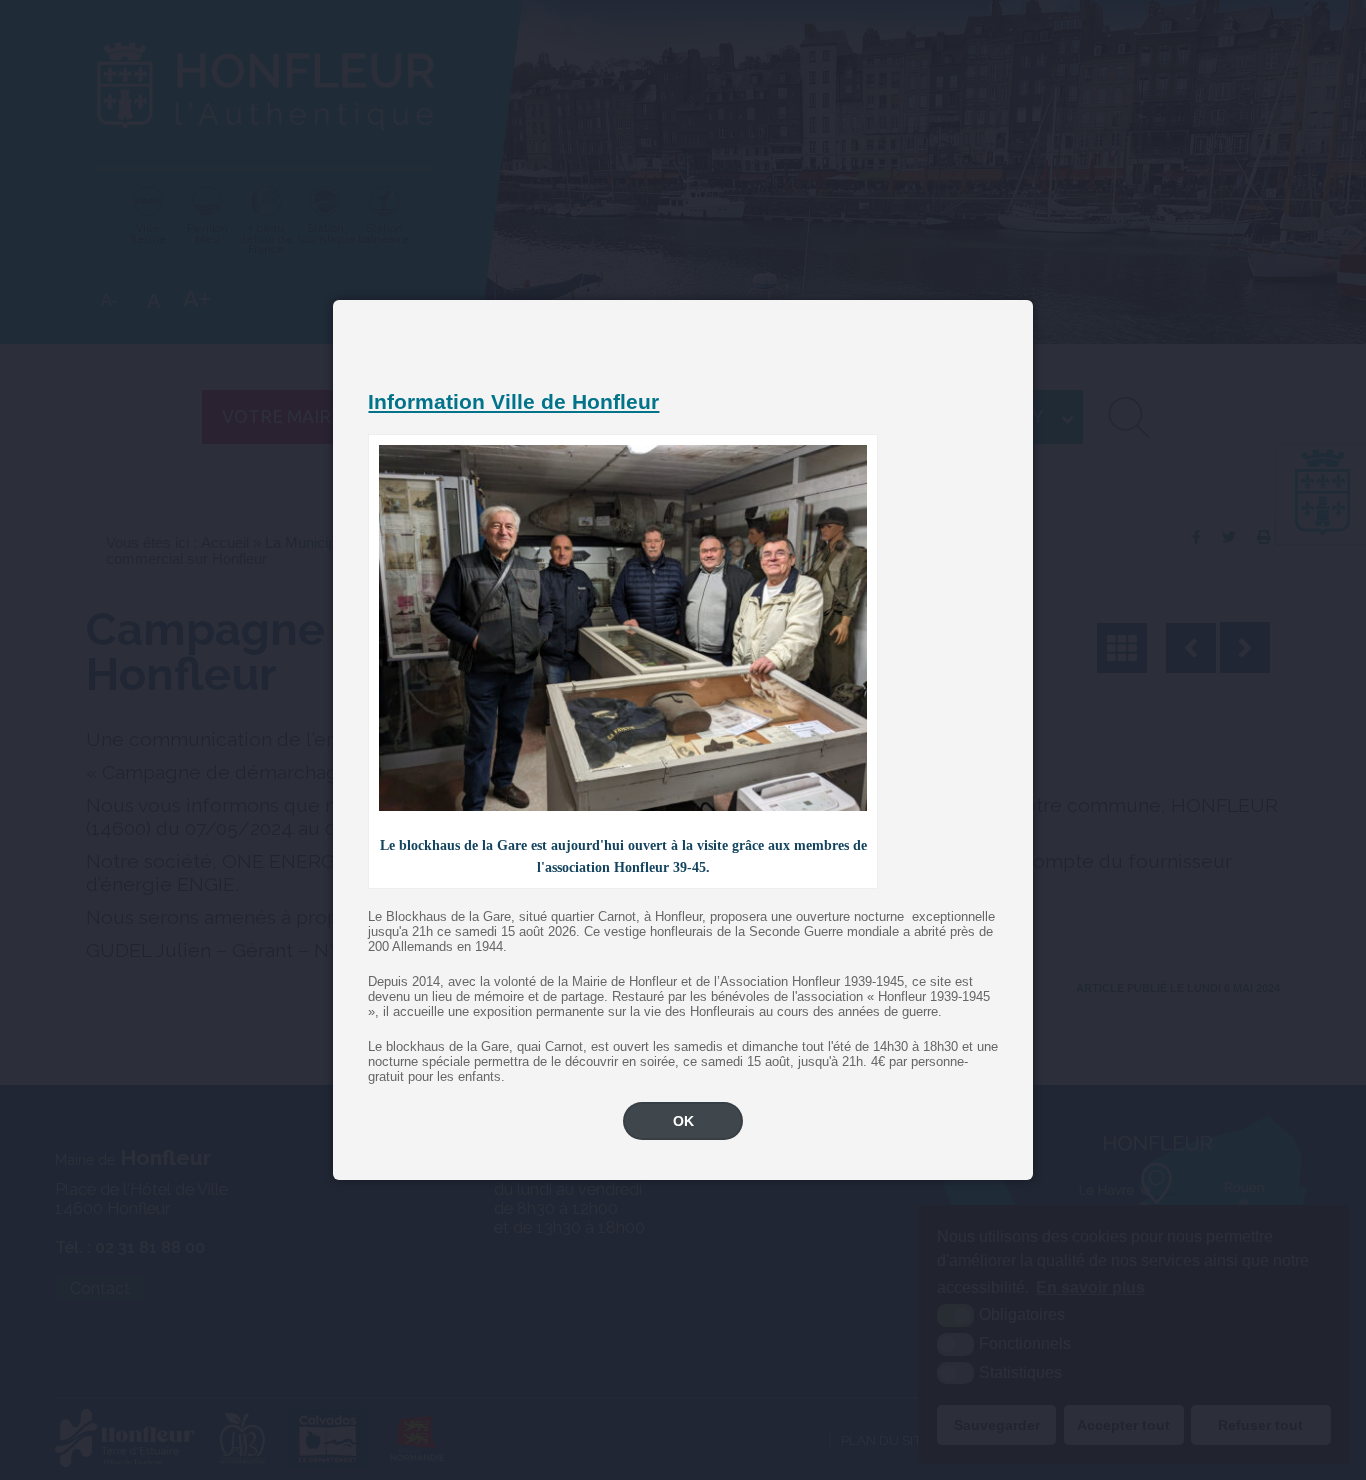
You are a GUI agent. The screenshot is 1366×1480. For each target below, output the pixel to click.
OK (683, 1121)
